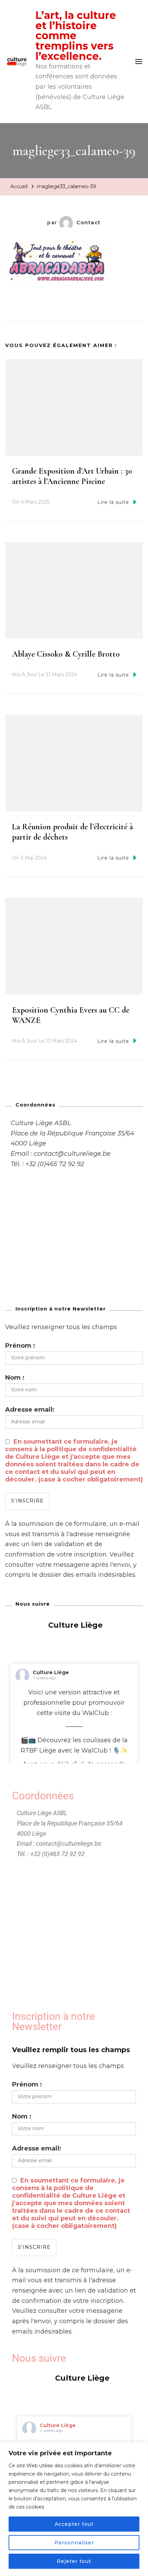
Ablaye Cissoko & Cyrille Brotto (66, 654)
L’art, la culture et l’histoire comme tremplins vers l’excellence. (76, 36)
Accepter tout (74, 2524)
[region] (74, 2509)
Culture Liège (51, 1672)
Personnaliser (74, 2543)
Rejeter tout (74, 2561)
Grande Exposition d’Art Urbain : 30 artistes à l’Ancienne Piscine (72, 476)
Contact (89, 223)
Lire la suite (113, 502)
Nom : (15, 1378)
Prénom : (20, 1346)
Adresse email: (30, 1410)
